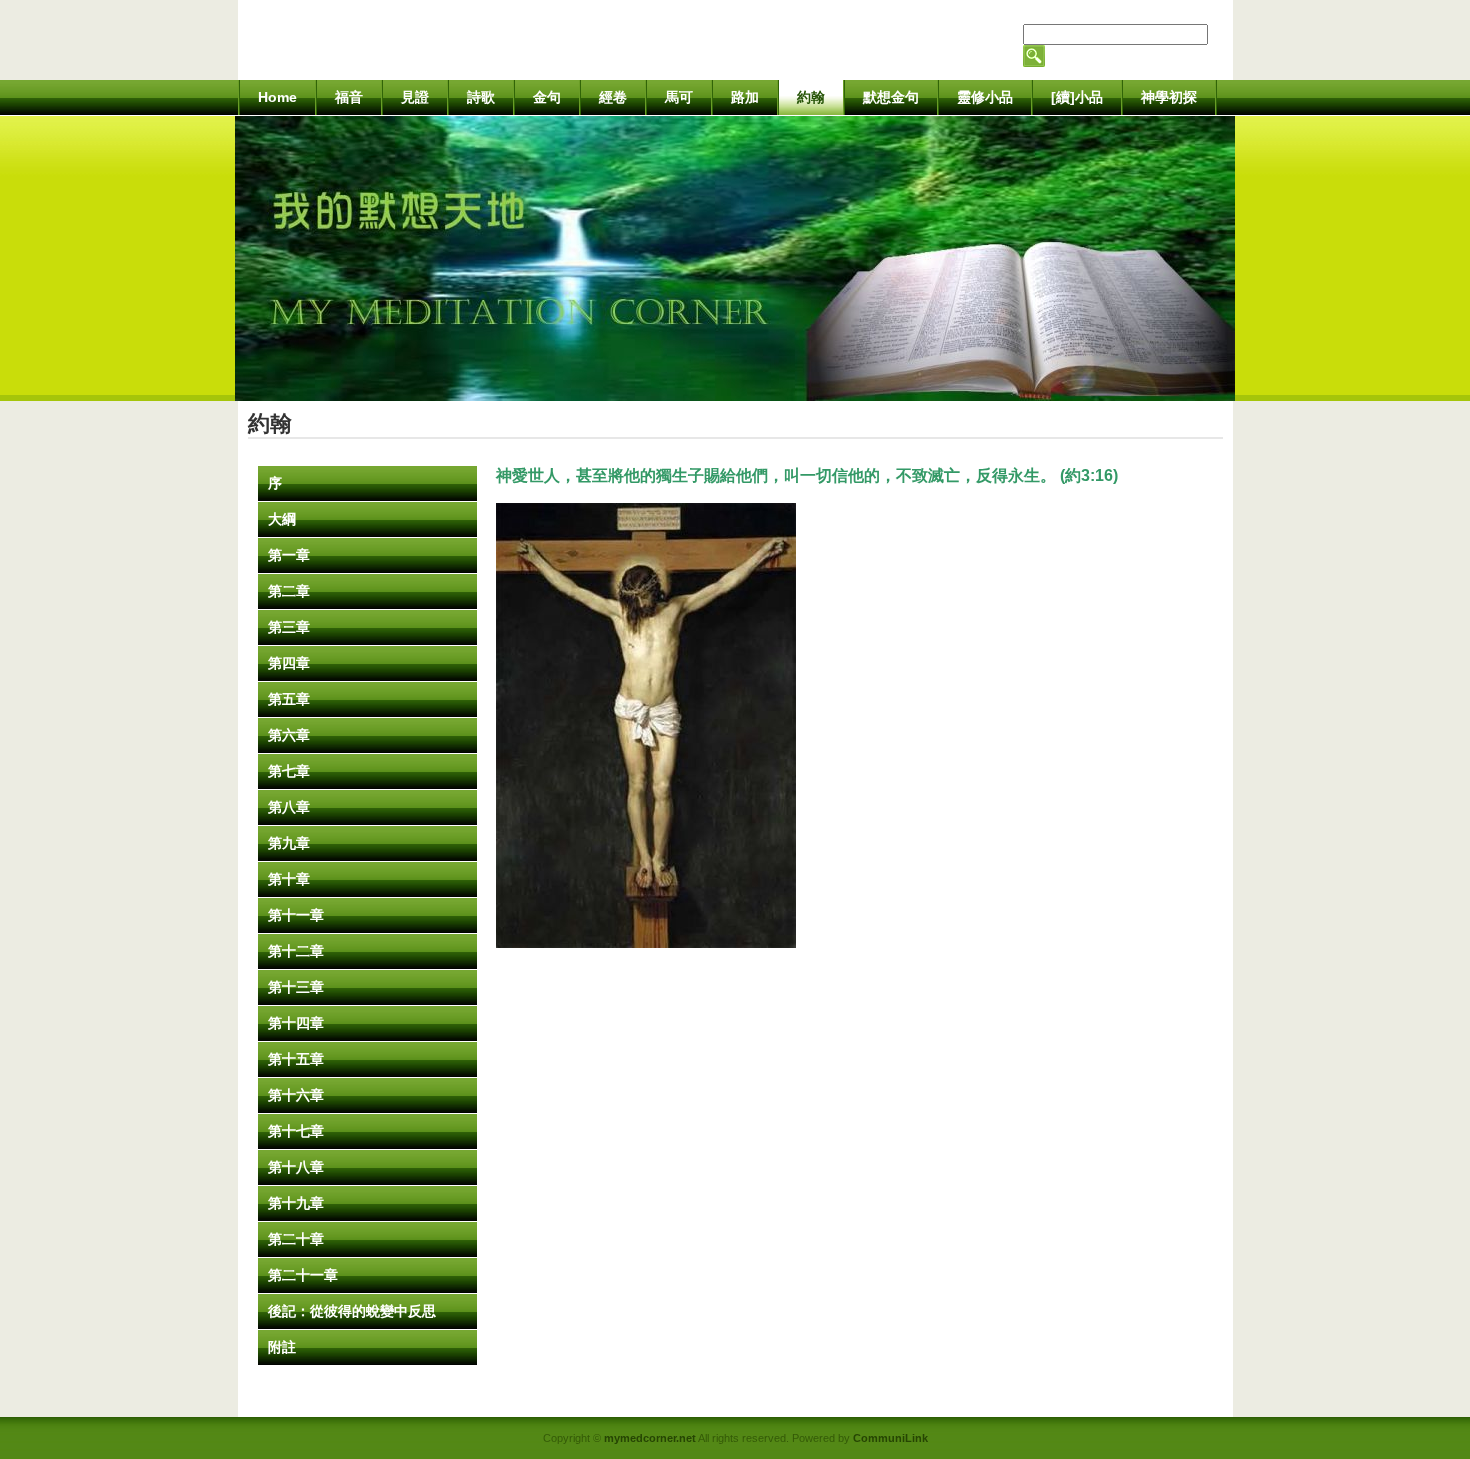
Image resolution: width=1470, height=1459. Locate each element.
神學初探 (1169, 97)
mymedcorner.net (650, 1438)
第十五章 (296, 1059)
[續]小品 (1077, 97)
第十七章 (296, 1131)
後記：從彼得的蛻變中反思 (352, 1311)
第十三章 (296, 987)
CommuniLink (890, 1438)
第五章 (289, 699)
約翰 (811, 97)
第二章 (289, 591)
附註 (282, 1347)
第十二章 (296, 951)
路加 (745, 97)
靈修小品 (985, 97)
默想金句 (891, 97)
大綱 (282, 519)
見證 (415, 97)
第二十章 (296, 1239)
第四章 (289, 663)
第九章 (289, 843)
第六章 (289, 735)
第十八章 (296, 1167)
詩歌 (481, 97)
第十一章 (296, 915)
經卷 (613, 97)
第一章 (289, 555)
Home (277, 97)
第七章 (289, 771)
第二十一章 (303, 1275)
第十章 (289, 879)
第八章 (289, 807)
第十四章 (296, 1023)
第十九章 (296, 1203)
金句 (547, 97)
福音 (349, 97)
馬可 (679, 97)
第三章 (289, 627)
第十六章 (296, 1095)
